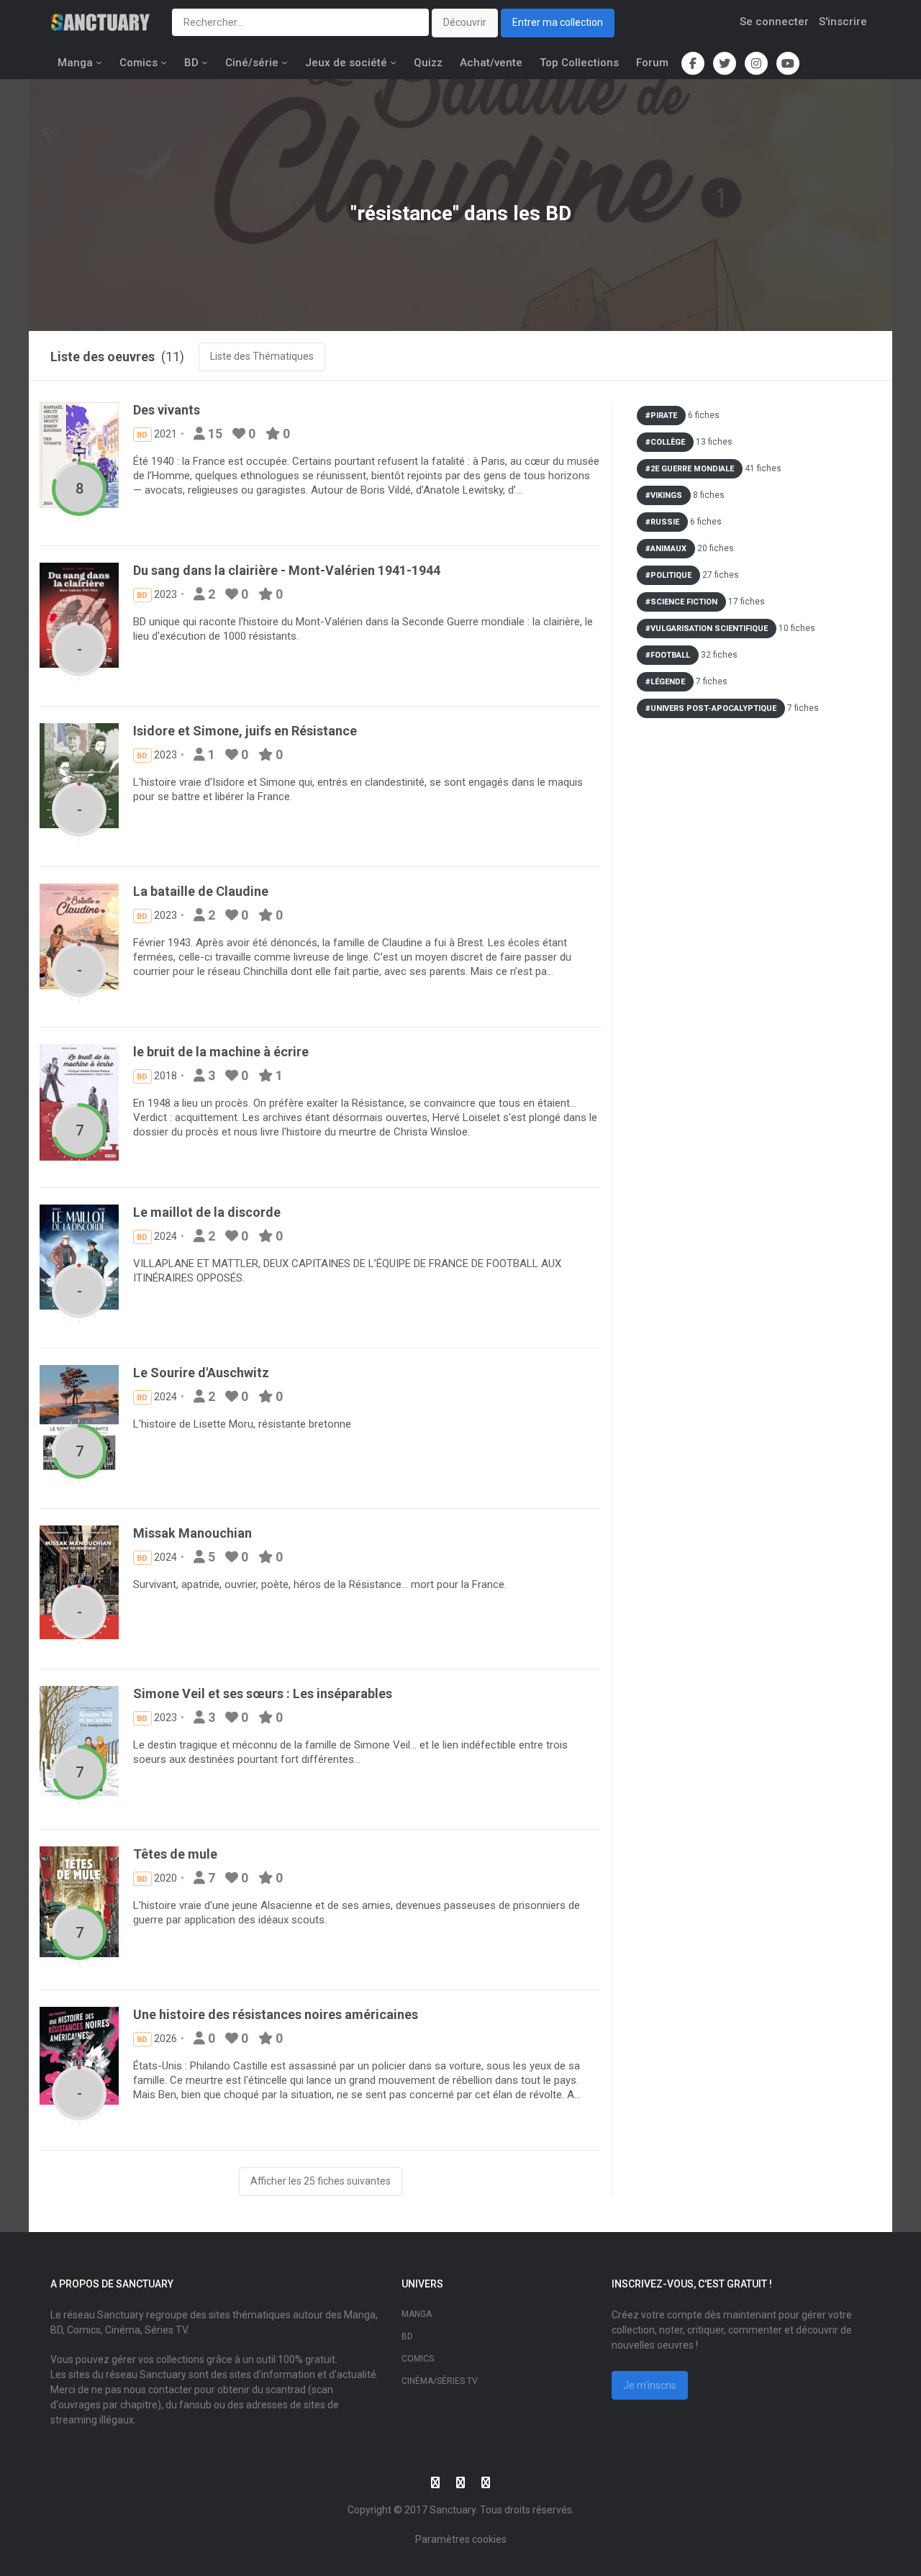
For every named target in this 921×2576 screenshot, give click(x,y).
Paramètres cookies (461, 2539)
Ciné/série (252, 63)
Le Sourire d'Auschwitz (201, 1373)
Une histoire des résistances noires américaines (276, 2014)
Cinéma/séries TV (440, 2381)
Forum (652, 63)
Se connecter (774, 22)
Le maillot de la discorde (207, 1212)
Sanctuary (453, 2510)
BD (191, 63)
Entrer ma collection (558, 22)
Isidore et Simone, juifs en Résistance (245, 731)
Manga (75, 63)
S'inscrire (843, 22)
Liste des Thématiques (262, 356)
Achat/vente (491, 63)
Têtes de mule (175, 1854)
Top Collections (579, 63)
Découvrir (465, 22)
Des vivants (167, 410)
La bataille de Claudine (201, 891)
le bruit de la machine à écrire (221, 1052)
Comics (139, 63)
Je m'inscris (650, 2385)
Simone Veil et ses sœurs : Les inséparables (263, 1693)
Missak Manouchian (192, 1533)
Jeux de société (346, 63)
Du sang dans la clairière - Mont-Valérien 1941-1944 (287, 570)
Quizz (428, 63)
